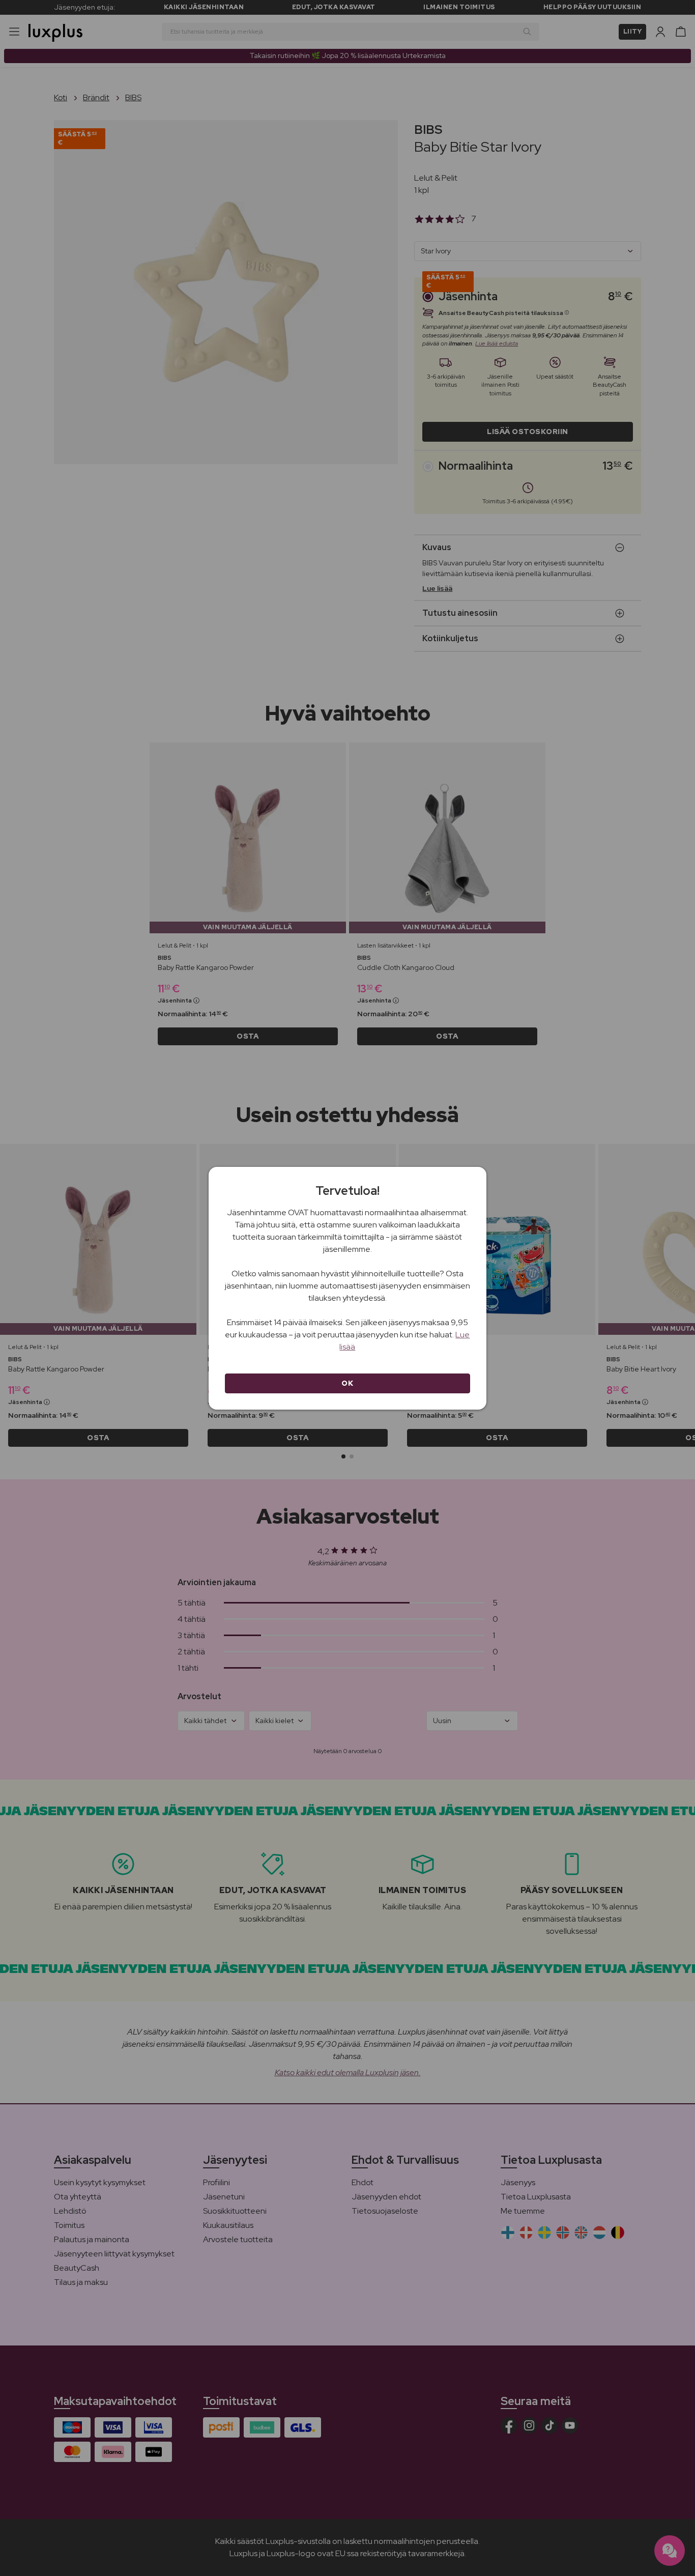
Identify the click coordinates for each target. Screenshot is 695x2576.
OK (347, 1383)
